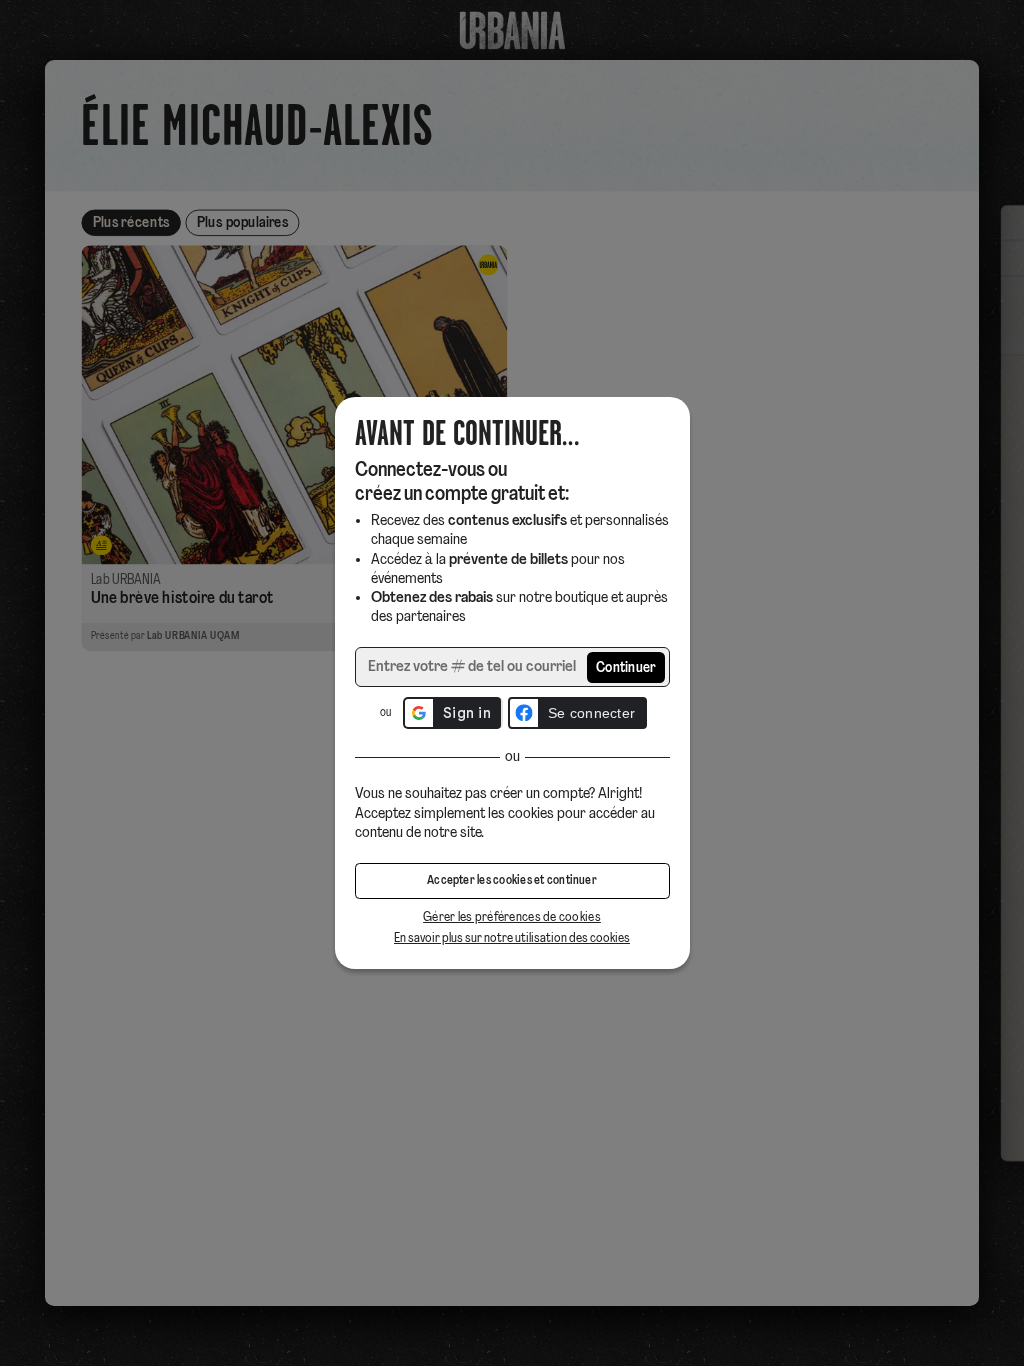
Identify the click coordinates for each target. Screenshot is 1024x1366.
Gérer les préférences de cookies (512, 917)
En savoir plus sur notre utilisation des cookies (512, 938)
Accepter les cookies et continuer (512, 881)
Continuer (626, 668)
